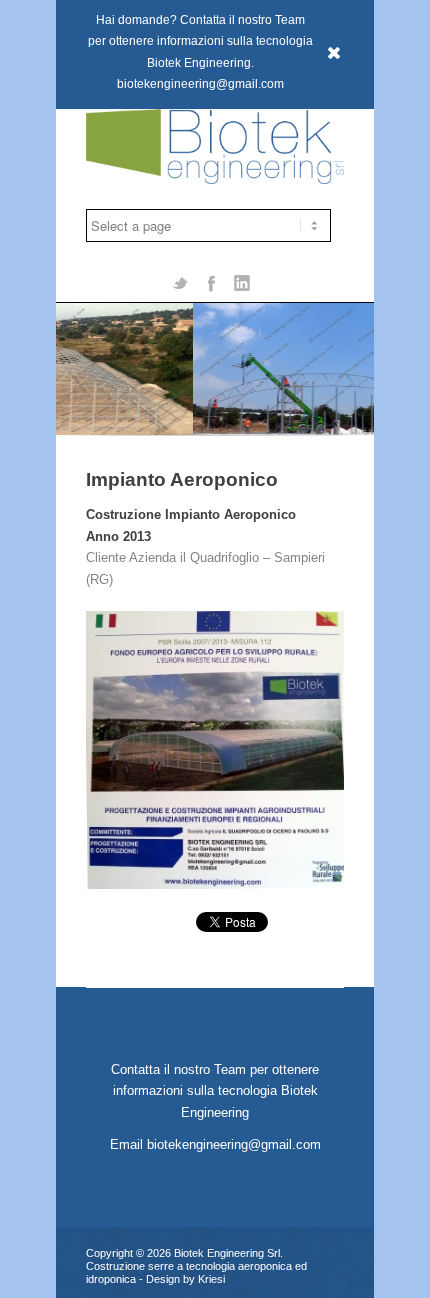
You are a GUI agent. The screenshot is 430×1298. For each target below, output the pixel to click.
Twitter (180, 282)
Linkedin (242, 282)
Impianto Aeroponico (182, 479)
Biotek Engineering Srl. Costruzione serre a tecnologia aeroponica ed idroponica (196, 1266)
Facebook (211, 282)
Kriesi (211, 1279)
